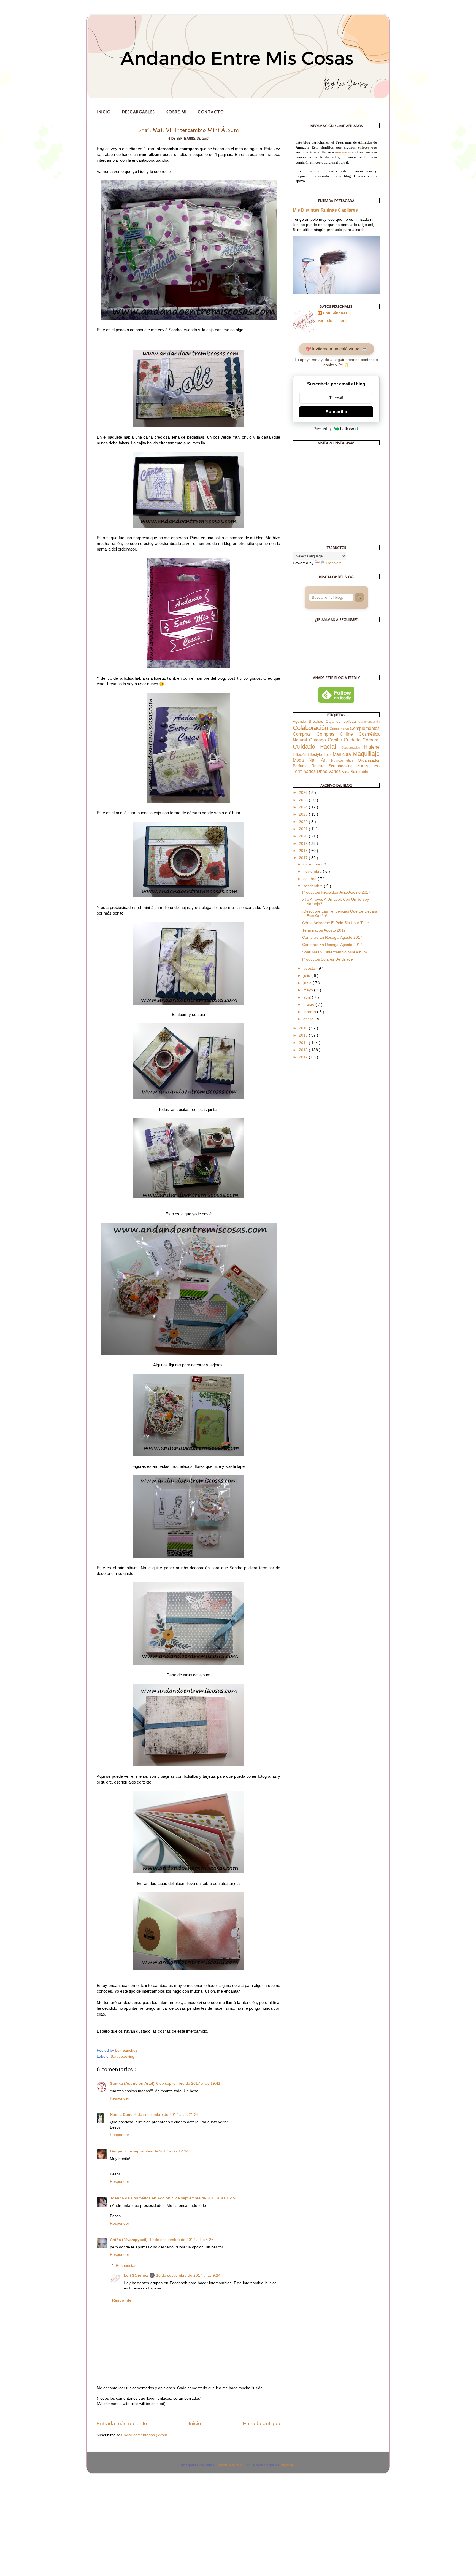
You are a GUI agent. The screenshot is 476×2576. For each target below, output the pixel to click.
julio (307, 976)
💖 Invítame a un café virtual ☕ (336, 349)
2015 (304, 1035)
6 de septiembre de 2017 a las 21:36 (167, 2115)
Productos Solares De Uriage (328, 959)
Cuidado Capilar (327, 740)
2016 (304, 1028)
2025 (304, 800)
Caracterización (369, 722)
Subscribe (336, 412)
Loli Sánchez (136, 2276)
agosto (310, 968)
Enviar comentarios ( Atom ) (145, 2435)
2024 (304, 807)
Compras (305, 734)
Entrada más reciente (122, 2423)
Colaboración (311, 728)
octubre (310, 879)
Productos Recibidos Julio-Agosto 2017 (336, 892)
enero (309, 1019)
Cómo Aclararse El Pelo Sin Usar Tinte (336, 923)
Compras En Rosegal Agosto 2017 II (334, 938)
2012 (304, 1057)
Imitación (300, 755)
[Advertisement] (41, 2513)
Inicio (104, 112)
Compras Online (338, 734)
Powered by (323, 429)
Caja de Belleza (342, 721)
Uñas (323, 771)
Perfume (302, 766)
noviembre (313, 871)
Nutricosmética (344, 760)
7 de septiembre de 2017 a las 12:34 (156, 2151)
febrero (310, 1012)
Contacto (211, 112)
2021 (304, 829)
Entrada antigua (262, 2423)
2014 (304, 1043)
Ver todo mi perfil (332, 321)
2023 (304, 814)
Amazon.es (343, 152)
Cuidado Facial (317, 747)
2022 (304, 822)
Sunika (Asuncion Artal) (132, 2083)
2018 (304, 851)
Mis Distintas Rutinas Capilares (325, 210)
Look (328, 755)
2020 (304, 836)
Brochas (317, 721)
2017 (304, 858)
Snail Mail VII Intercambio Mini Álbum (335, 952)
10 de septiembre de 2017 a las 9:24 (188, 2276)
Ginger (116, 2151)
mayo (309, 990)
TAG (376, 766)
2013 (304, 1050)
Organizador (369, 760)
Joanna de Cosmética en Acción (140, 2198)
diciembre (312, 864)
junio (308, 983)
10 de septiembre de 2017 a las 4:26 (181, 2240)
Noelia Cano (121, 2115)
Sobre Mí (177, 112)
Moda (301, 760)
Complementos (365, 728)
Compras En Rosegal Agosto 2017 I (333, 945)
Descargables (139, 112)
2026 (304, 793)
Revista (320, 766)
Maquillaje (366, 754)
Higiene (372, 747)
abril (308, 997)
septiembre (314, 886)
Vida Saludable (355, 772)
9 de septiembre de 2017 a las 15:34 (204, 2198)
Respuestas (126, 2266)
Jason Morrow (229, 2465)
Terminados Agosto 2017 (324, 930)
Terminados (305, 771)
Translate (334, 563)
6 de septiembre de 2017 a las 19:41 (188, 2083)
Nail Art (320, 760)
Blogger (287, 2465)
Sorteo (365, 765)
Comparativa (340, 729)
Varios (335, 771)
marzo (309, 1004)
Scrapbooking (122, 2056)
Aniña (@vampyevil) (129, 2240)
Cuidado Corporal (362, 740)
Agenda (301, 721)
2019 (304, 844)
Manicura (343, 754)
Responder (120, 2098)
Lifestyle (316, 755)
